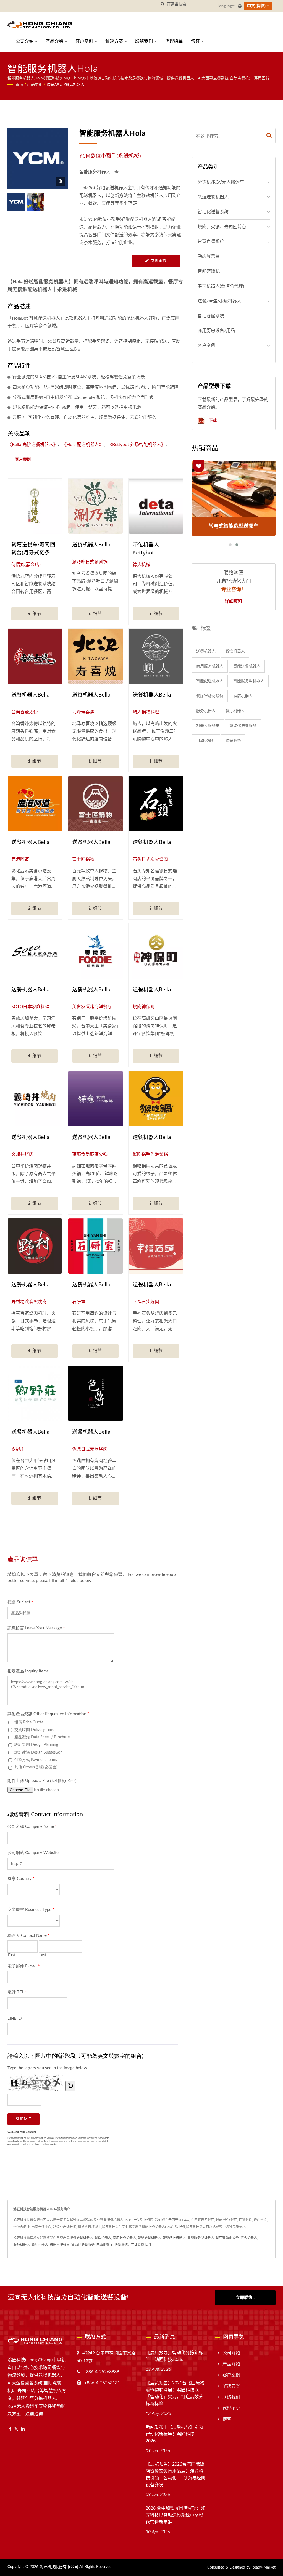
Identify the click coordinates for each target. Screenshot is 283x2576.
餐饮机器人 (235, 651)
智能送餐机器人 (247, 666)
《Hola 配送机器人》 (83, 445)
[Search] (269, 136)
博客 (196, 41)
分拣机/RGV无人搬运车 (221, 182)
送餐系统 (233, 741)
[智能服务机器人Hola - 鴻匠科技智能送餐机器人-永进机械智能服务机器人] (61, 181)
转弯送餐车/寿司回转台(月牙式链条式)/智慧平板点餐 (33, 549)
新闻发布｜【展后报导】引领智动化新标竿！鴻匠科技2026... (174, 2434)
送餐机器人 (206, 651)
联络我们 (145, 41)
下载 (212, 420)
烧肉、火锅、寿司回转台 (222, 227)
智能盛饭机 (209, 271)
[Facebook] (10, 2429)
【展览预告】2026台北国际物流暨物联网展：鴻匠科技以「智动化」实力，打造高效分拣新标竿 (175, 2393)
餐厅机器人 (235, 711)
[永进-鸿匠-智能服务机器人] (36, 202)
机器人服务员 (208, 726)
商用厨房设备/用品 (216, 331)
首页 (19, 85)
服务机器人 (206, 711)
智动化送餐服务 (243, 726)
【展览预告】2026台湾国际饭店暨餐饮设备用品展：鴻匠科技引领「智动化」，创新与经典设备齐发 (175, 2474)
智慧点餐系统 (211, 241)
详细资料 (234, 601)
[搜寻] (163, 4)
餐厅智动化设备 (210, 696)
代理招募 (174, 41)
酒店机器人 (243, 696)
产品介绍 (55, 41)
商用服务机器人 (210, 666)
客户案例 (85, 41)
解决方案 (115, 41)
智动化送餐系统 (213, 212)
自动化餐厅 (206, 741)
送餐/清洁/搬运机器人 (65, 85)
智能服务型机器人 (249, 681)
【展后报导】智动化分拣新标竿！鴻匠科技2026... (174, 2356)
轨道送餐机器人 (213, 197)
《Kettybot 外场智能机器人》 (137, 445)
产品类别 (35, 85)
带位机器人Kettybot (146, 549)
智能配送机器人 (210, 681)
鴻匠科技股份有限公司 (59, 2567)
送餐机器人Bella (91, 545)
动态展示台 (209, 256)
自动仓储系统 (211, 316)
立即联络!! (245, 2298)
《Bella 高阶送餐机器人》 (33, 445)
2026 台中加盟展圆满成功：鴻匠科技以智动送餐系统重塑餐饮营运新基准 (175, 2515)
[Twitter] (16, 2429)
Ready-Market (264, 2567)
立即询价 (159, 261)
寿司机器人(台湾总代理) (221, 286)
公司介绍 (25, 41)
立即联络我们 (141, 2245)
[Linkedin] (23, 2429)
